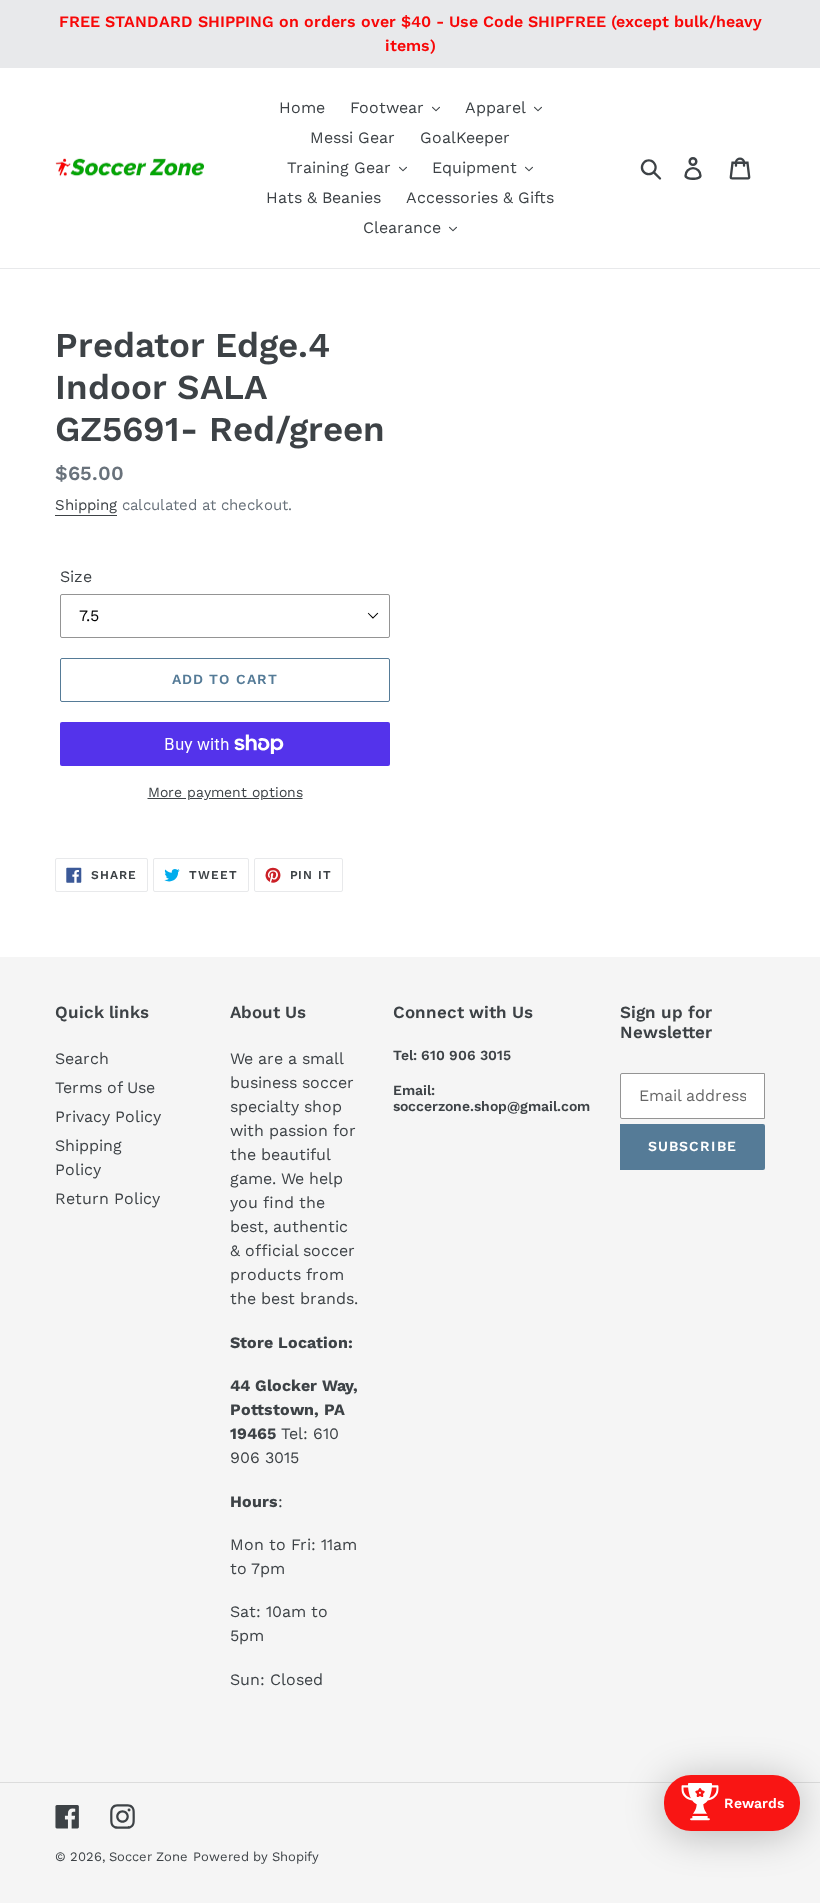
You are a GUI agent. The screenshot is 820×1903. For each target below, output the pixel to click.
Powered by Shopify (256, 1856)
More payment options (225, 792)
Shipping (86, 505)
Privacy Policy (108, 1116)
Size (76, 576)
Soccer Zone (148, 1856)
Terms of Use (105, 1087)
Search (82, 1058)
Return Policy (107, 1198)
